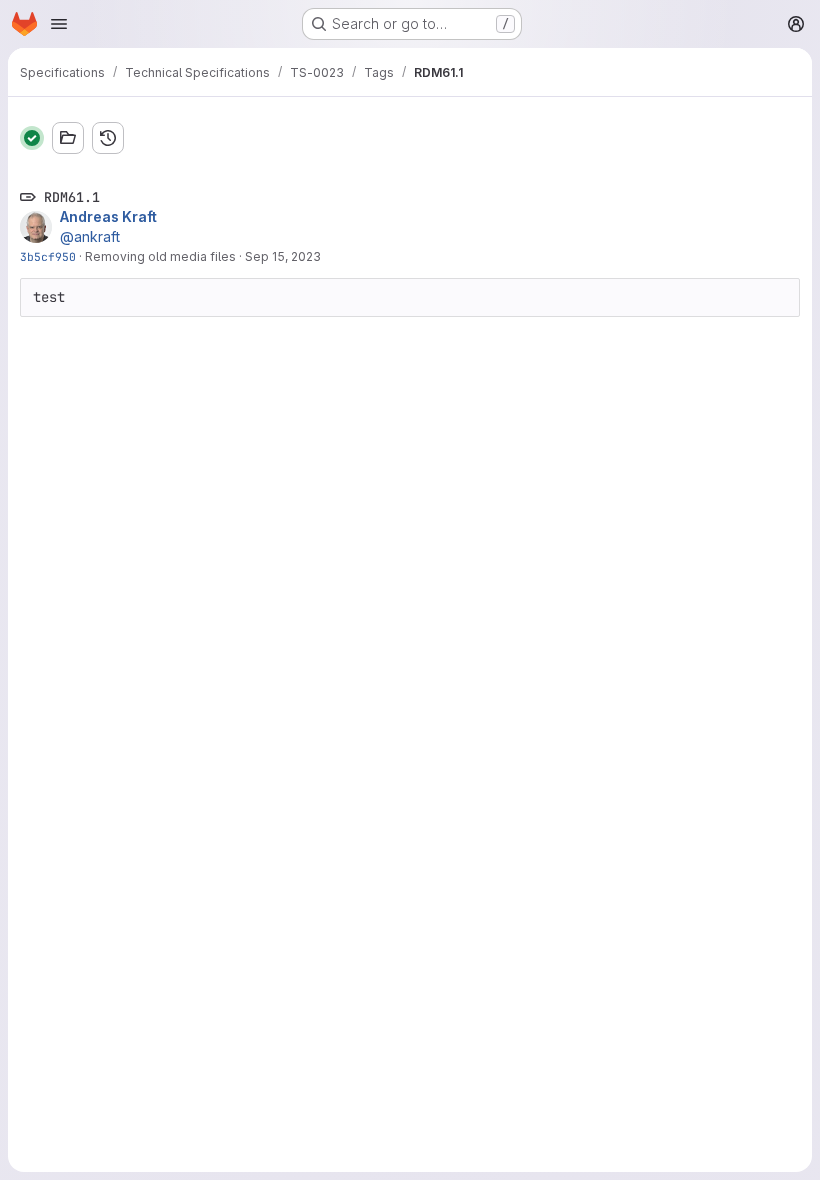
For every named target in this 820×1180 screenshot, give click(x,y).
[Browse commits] (108, 138)
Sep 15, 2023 (283, 256)
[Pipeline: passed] (32, 138)
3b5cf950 (48, 256)
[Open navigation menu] (59, 24)
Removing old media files (160, 256)
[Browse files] (68, 138)
